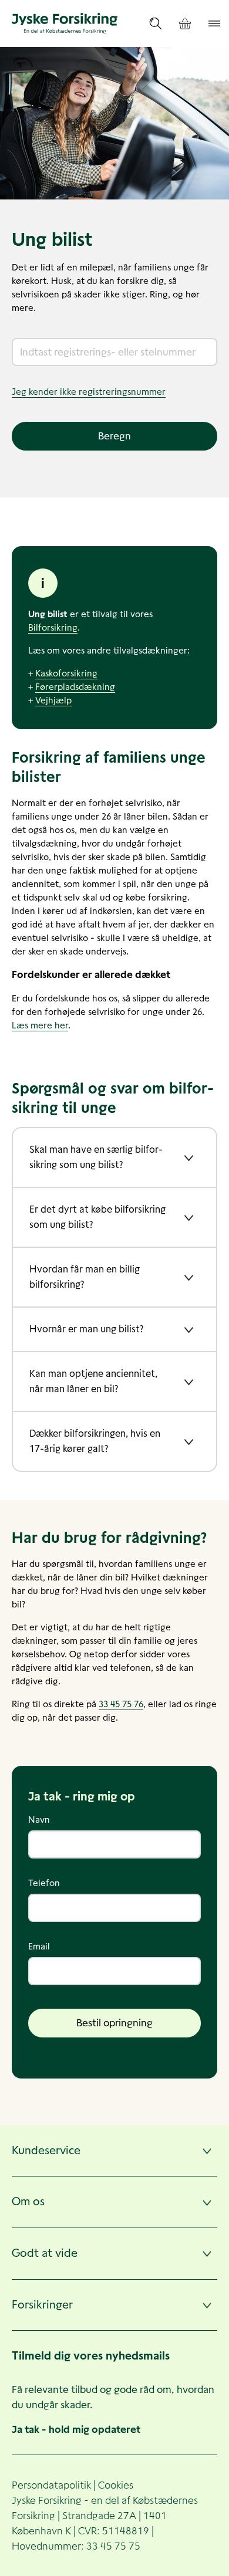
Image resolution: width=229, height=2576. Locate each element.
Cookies (116, 2485)
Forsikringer (42, 2305)
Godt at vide (45, 2253)
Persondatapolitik (51, 2485)
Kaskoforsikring (66, 673)
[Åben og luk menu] (214, 23)
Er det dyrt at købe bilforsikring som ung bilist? (97, 1217)
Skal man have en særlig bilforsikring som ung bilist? (96, 1157)
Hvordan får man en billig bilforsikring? (85, 1277)
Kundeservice (46, 2150)
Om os (28, 2201)
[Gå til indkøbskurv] (185, 24)
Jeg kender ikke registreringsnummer (89, 392)
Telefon (44, 1883)
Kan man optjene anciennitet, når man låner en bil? (93, 1381)
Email (39, 1946)
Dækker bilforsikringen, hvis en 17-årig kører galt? (95, 1441)
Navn (39, 1820)
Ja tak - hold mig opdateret (76, 2429)
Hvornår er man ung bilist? (86, 1329)
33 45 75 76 (121, 1704)
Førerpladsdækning (75, 687)
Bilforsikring (53, 627)
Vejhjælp (53, 700)
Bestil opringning (114, 2023)
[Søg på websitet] (156, 23)
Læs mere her (40, 1025)
